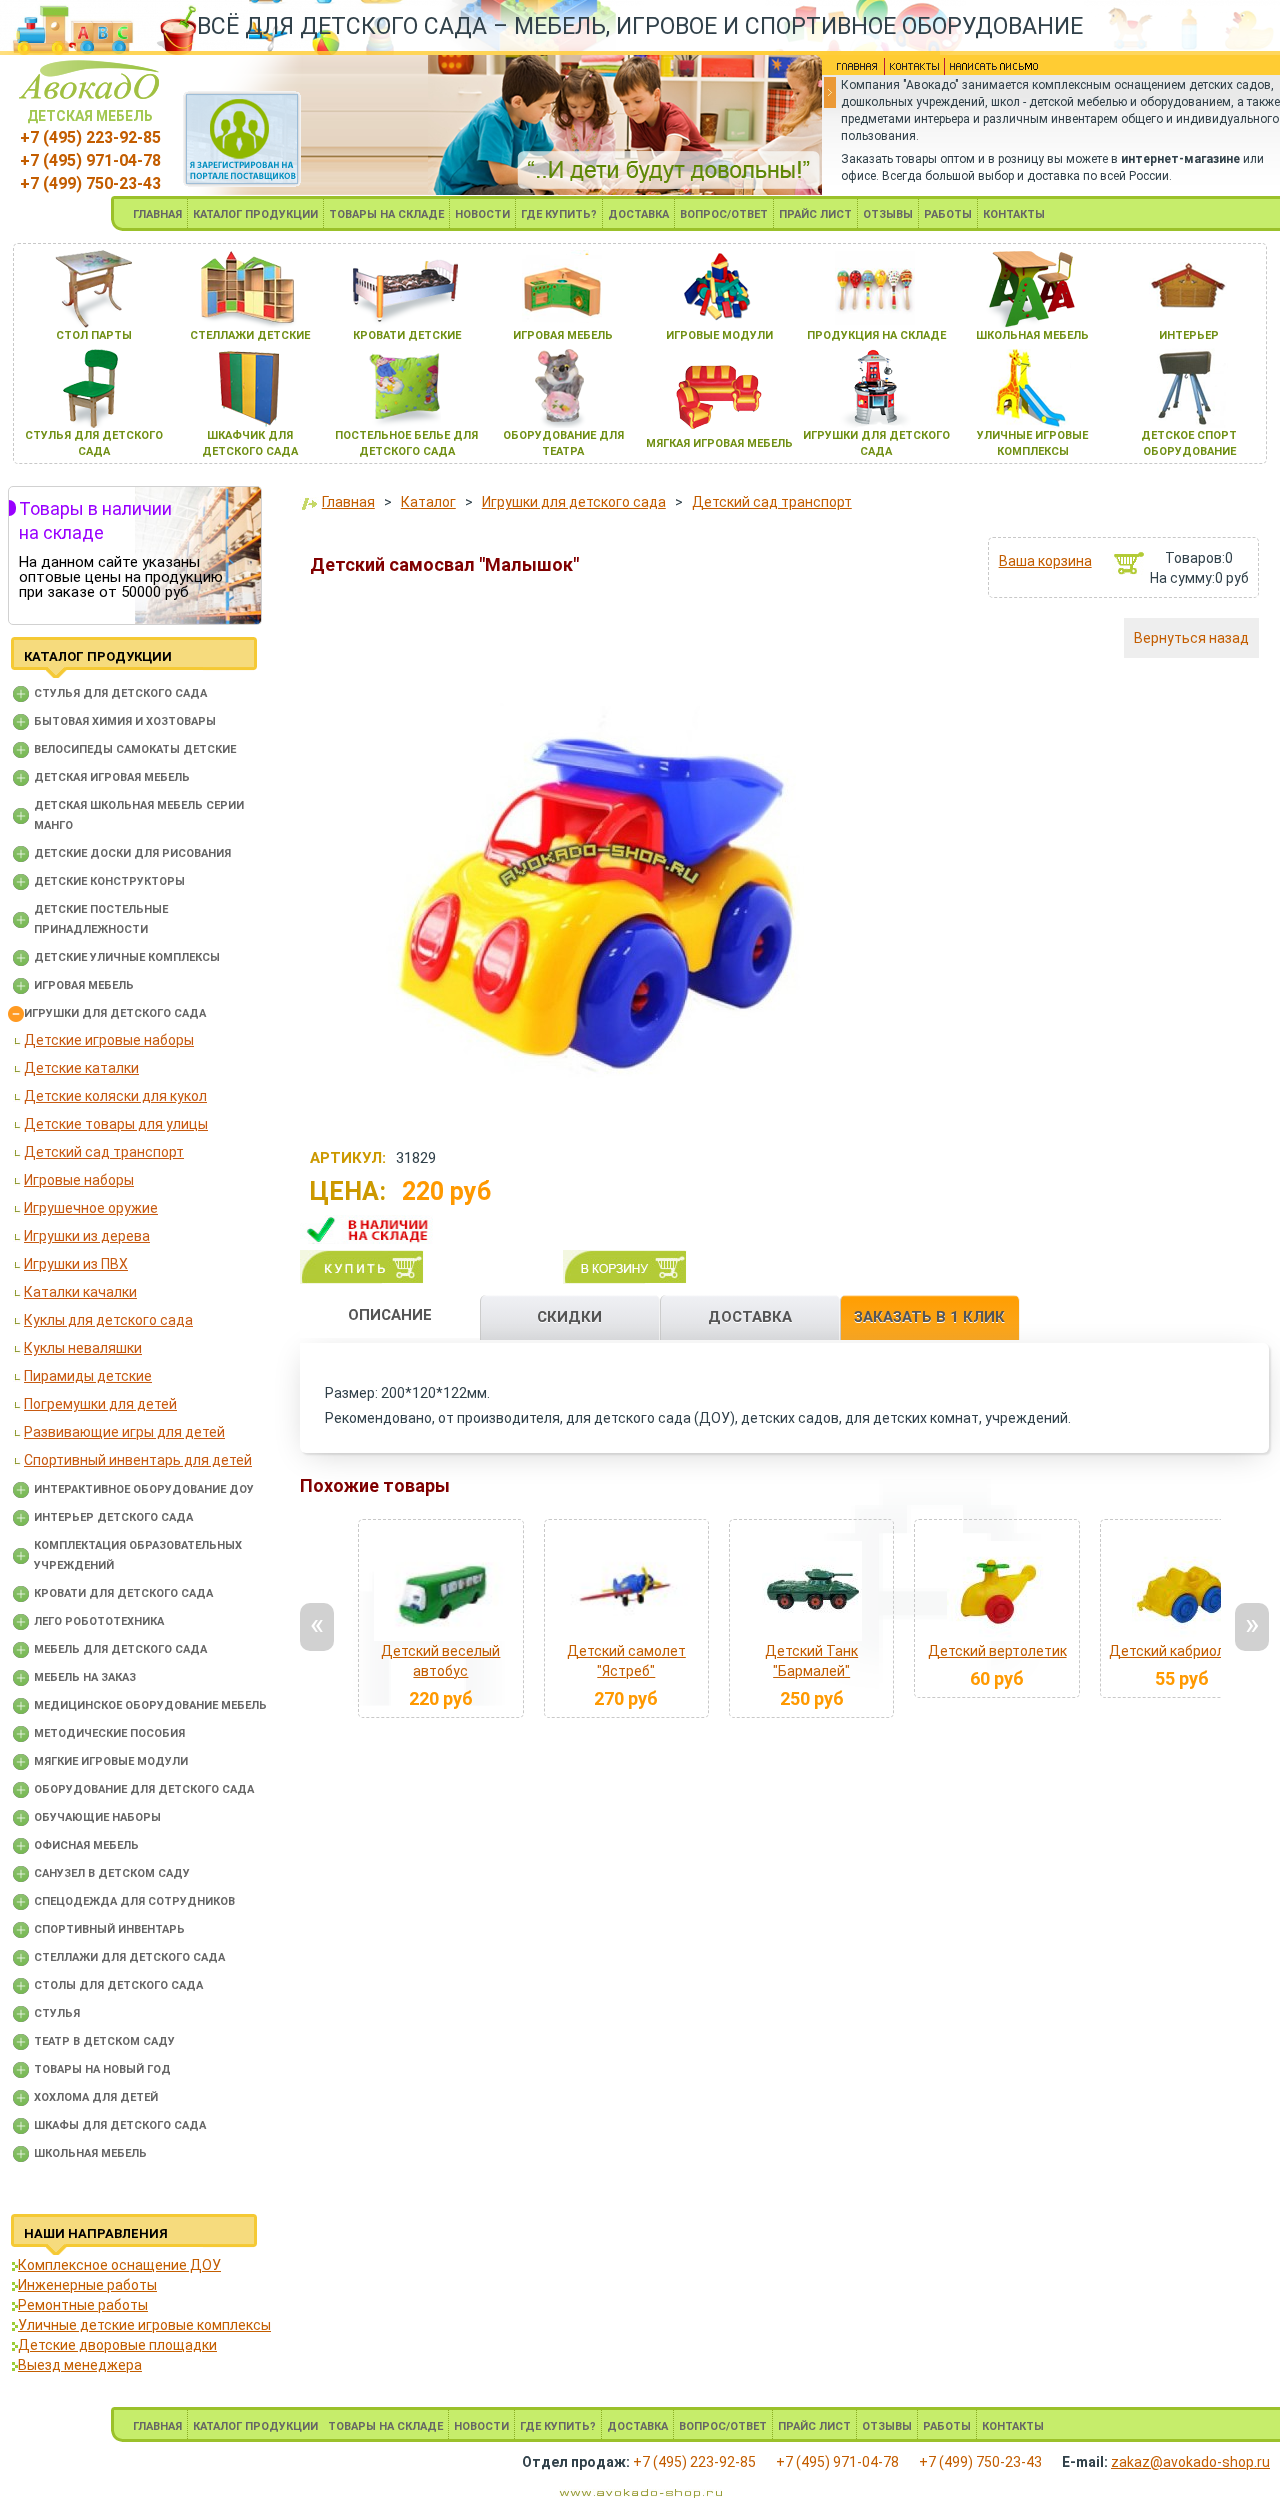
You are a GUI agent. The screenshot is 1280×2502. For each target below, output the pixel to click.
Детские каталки (81, 1068)
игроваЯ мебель (563, 335)
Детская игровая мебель (112, 777)
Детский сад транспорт (104, 1152)
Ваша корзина (1045, 561)
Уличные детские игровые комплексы (144, 2325)
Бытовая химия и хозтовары (125, 721)
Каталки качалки (80, 1292)
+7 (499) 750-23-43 (90, 183)
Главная (348, 502)
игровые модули (719, 335)
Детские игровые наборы (109, 1040)
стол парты (94, 335)
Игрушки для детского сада (115, 1013)
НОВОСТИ (482, 214)
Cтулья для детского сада (120, 693)
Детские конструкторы (109, 881)
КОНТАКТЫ (1014, 214)
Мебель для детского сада (120, 1649)
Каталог (428, 502)
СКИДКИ (569, 1317)
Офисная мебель (86, 1845)
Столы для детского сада (118, 1985)
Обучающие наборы (97, 1817)
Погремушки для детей (100, 1404)
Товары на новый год (102, 2069)
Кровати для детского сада (123, 1593)
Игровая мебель (84, 985)
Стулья (57, 2013)
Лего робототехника (99, 1621)
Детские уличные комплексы (127, 957)
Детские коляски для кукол (115, 1096)
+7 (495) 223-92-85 (90, 137)
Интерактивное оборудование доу (144, 1489)
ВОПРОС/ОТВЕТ (724, 214)
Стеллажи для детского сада (129, 1957)
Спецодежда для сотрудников (134, 1901)
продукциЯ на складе (876, 335)
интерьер (1189, 335)
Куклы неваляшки (83, 1348)
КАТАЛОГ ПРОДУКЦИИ (255, 214)
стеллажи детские (250, 335)
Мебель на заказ (85, 1677)
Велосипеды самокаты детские (135, 749)
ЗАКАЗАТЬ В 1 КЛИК (929, 1317)
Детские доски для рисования (132, 853)
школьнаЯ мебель (1032, 335)
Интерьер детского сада (113, 1517)
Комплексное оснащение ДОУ (119, 2265)
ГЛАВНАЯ (157, 214)
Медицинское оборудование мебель (150, 1705)
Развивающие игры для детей (124, 1432)
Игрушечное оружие (91, 1208)
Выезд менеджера (80, 2365)
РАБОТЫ (948, 214)
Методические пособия (109, 1733)
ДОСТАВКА (638, 214)
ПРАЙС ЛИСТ (815, 214)
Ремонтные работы (83, 2305)
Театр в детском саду (104, 2041)
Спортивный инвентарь (109, 1929)
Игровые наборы (79, 1180)
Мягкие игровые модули (111, 1761)
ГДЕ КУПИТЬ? (559, 214)
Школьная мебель (90, 2153)
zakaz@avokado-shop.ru (1190, 2462)
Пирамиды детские (88, 1376)
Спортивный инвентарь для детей (138, 1460)
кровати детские (407, 335)
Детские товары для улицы (116, 1124)
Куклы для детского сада (108, 1320)
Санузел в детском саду (112, 1873)
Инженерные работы (87, 2285)
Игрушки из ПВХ (76, 1264)
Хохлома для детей (96, 2097)
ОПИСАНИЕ (390, 1315)
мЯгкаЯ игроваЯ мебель (719, 443)
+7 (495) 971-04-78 (90, 160)
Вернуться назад (1191, 638)
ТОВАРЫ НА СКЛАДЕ (386, 214)
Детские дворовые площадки (117, 2345)
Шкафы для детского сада (120, 2125)
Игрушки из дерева (87, 1236)
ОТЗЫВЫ (888, 214)
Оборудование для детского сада (144, 1789)
